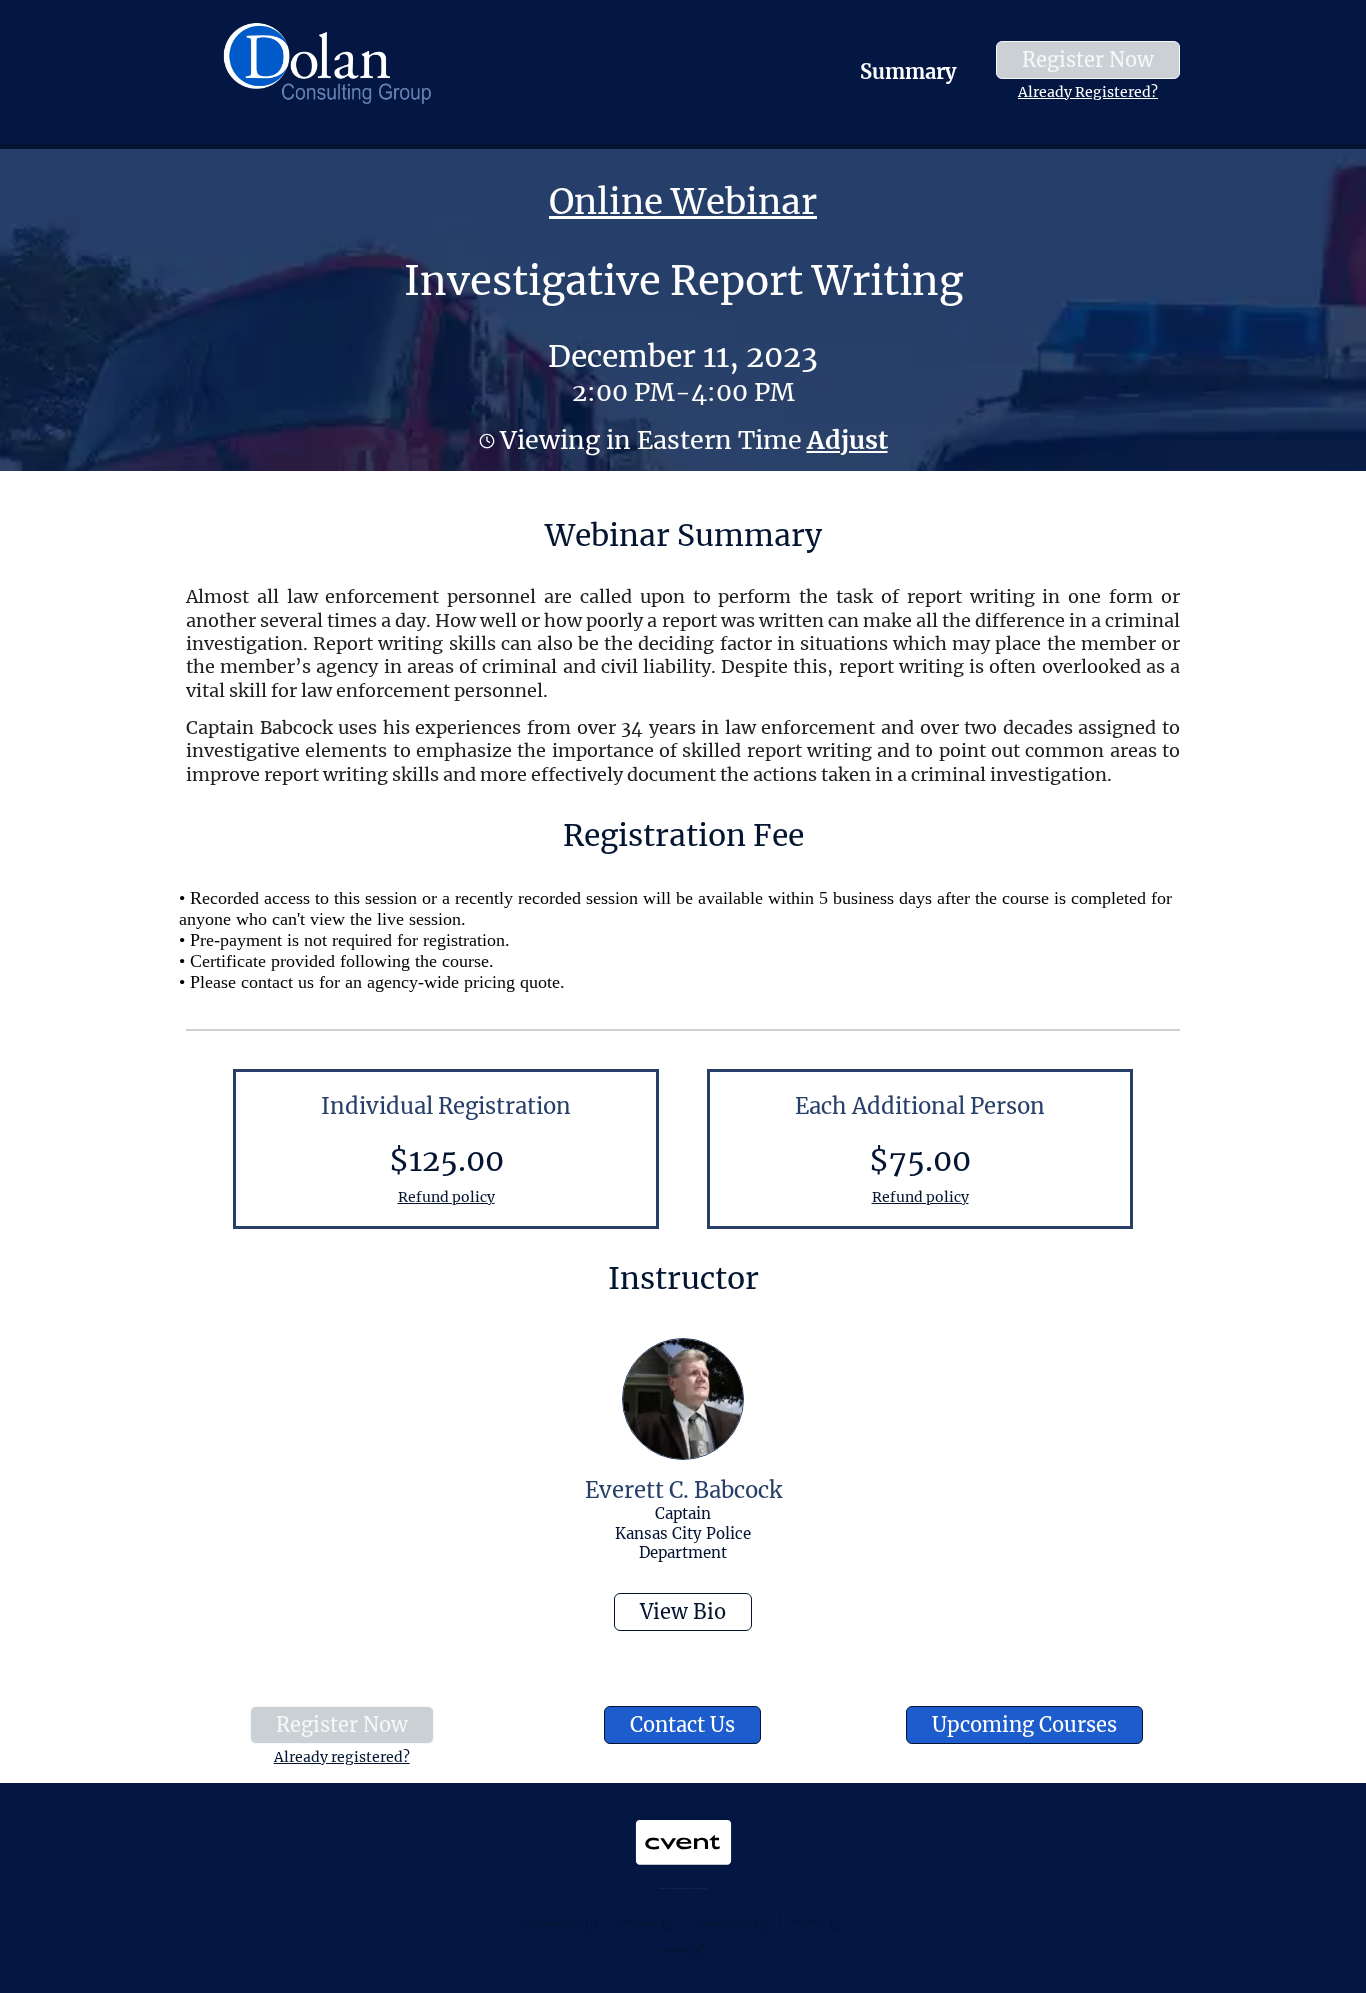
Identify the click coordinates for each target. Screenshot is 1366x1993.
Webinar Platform (807, 1921)
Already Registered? (1088, 92)
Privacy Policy (674, 1948)
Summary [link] (908, 71)
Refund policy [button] (446, 1197)
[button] (845, 440)
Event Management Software (552, 1921)
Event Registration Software (723, 1921)
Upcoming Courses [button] (1024, 1724)
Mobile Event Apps (638, 1921)
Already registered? (342, 1757)
